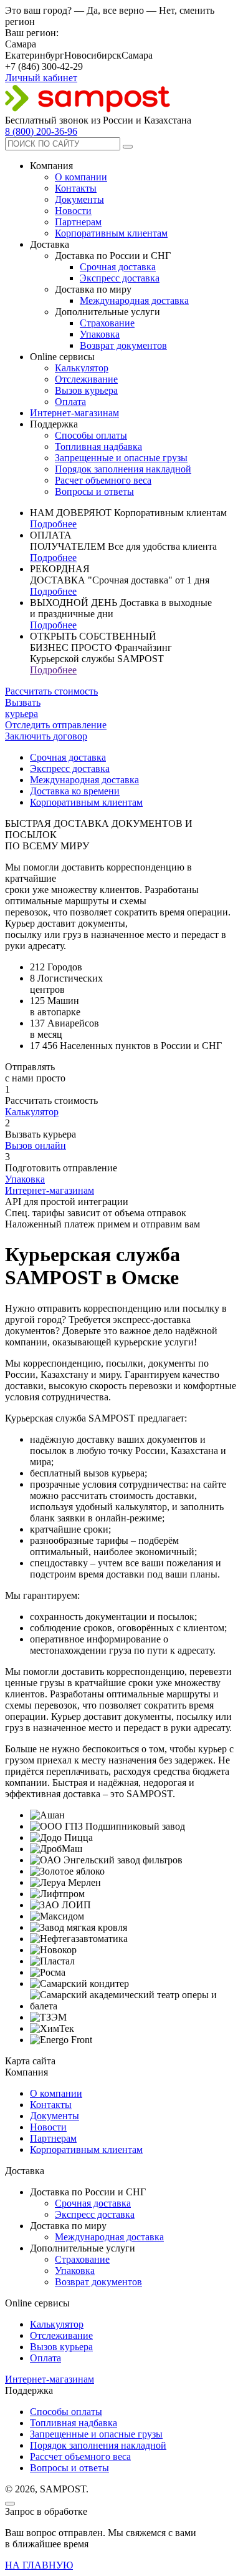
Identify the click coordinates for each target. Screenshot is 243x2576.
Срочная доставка (118, 267)
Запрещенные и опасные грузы (121, 458)
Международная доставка (134, 300)
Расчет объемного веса (103, 480)
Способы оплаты (91, 435)
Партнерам (78, 222)
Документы (79, 199)
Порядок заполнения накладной (123, 469)
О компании (81, 177)
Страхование (107, 323)
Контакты (76, 188)
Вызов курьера (86, 390)
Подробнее (53, 524)
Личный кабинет (41, 78)
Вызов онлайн (36, 1145)
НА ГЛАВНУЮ (39, 2565)
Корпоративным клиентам (111, 233)
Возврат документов (123, 345)
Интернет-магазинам (74, 413)
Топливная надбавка (98, 446)
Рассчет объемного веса (80, 2456)
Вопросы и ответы (94, 491)
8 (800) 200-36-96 (41, 131)
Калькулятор (82, 368)
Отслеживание (86, 379)
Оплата (70, 402)
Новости (73, 211)
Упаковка (100, 334)
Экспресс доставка (120, 278)
